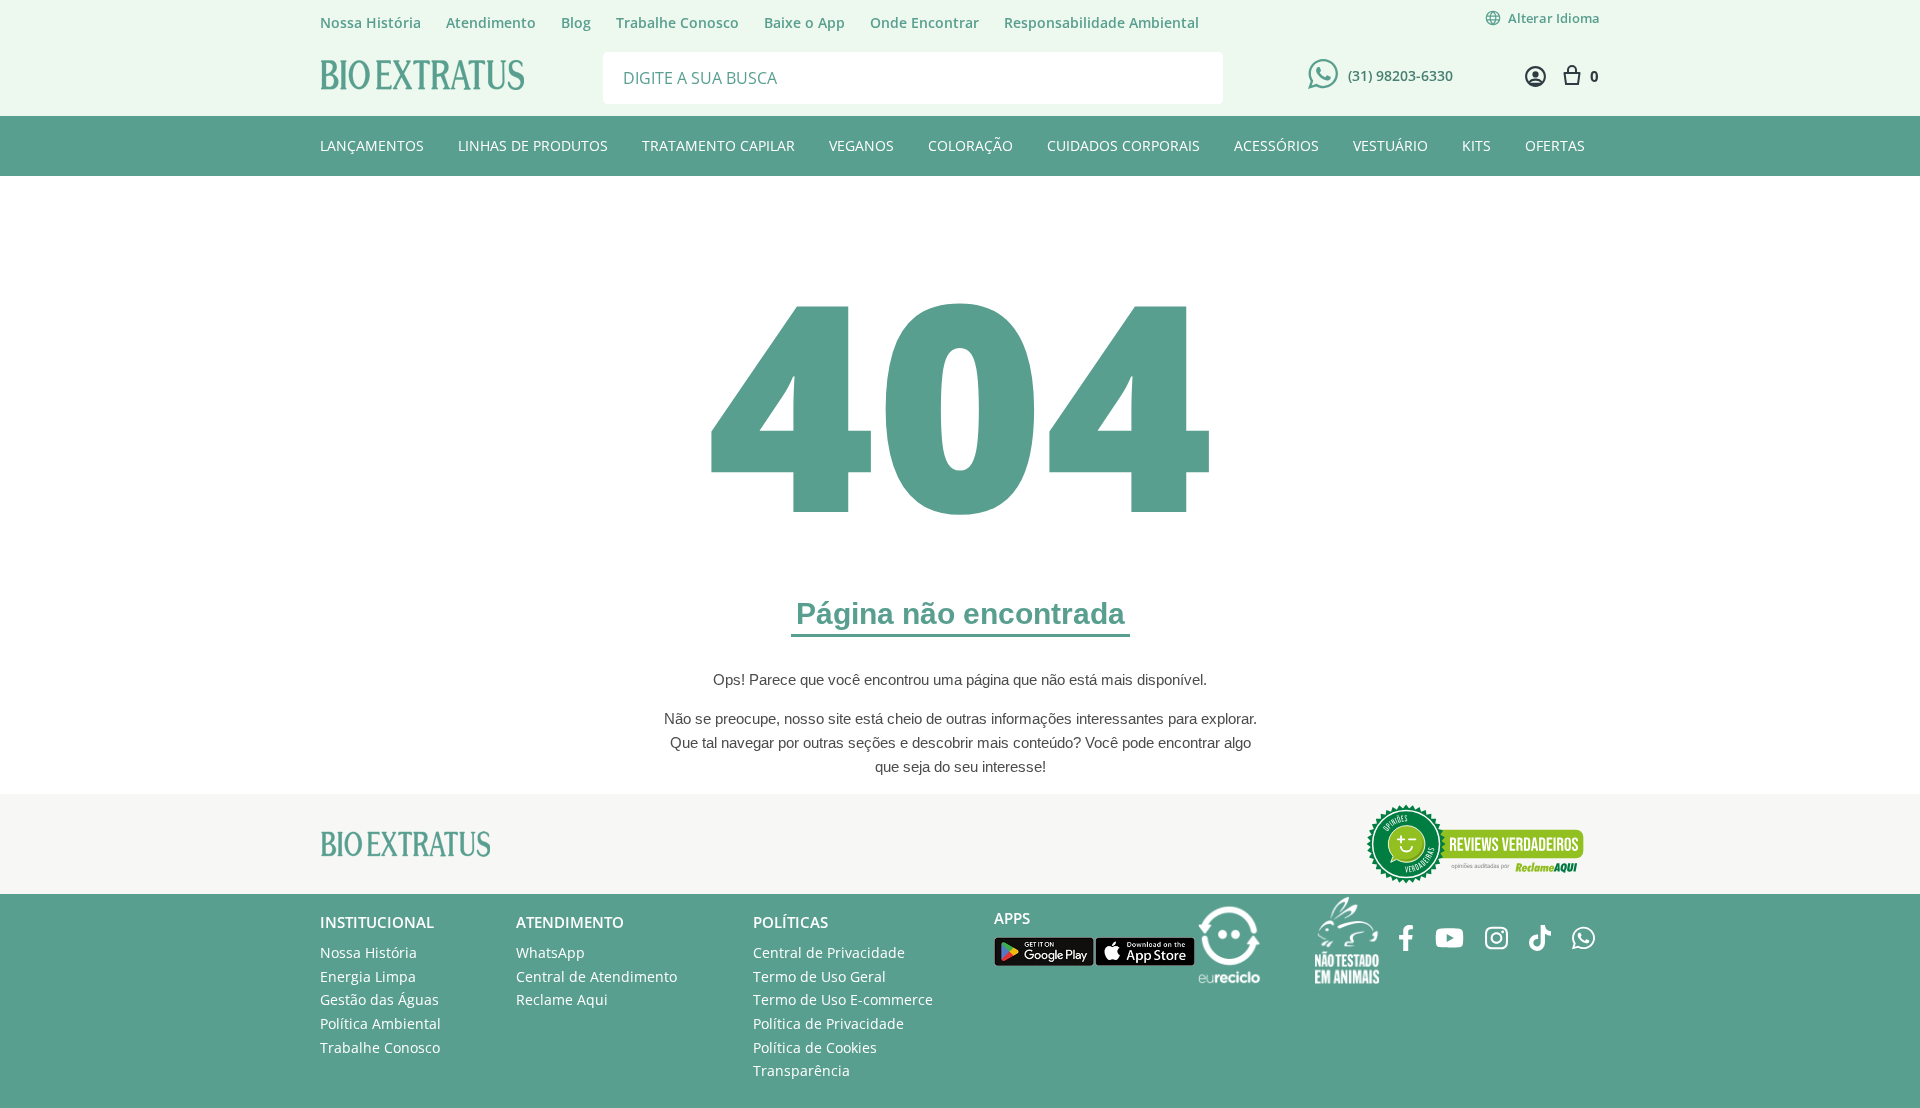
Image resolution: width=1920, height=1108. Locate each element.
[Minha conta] (1535, 76)
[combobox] (913, 76)
